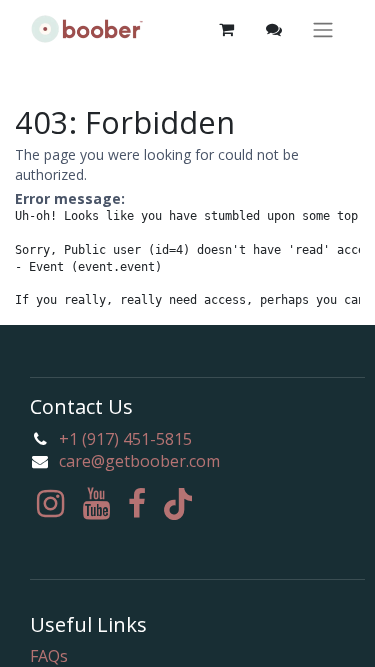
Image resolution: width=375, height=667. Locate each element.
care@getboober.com (139, 461)
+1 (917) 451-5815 (125, 439)
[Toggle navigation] (323, 29)
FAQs (49, 656)
